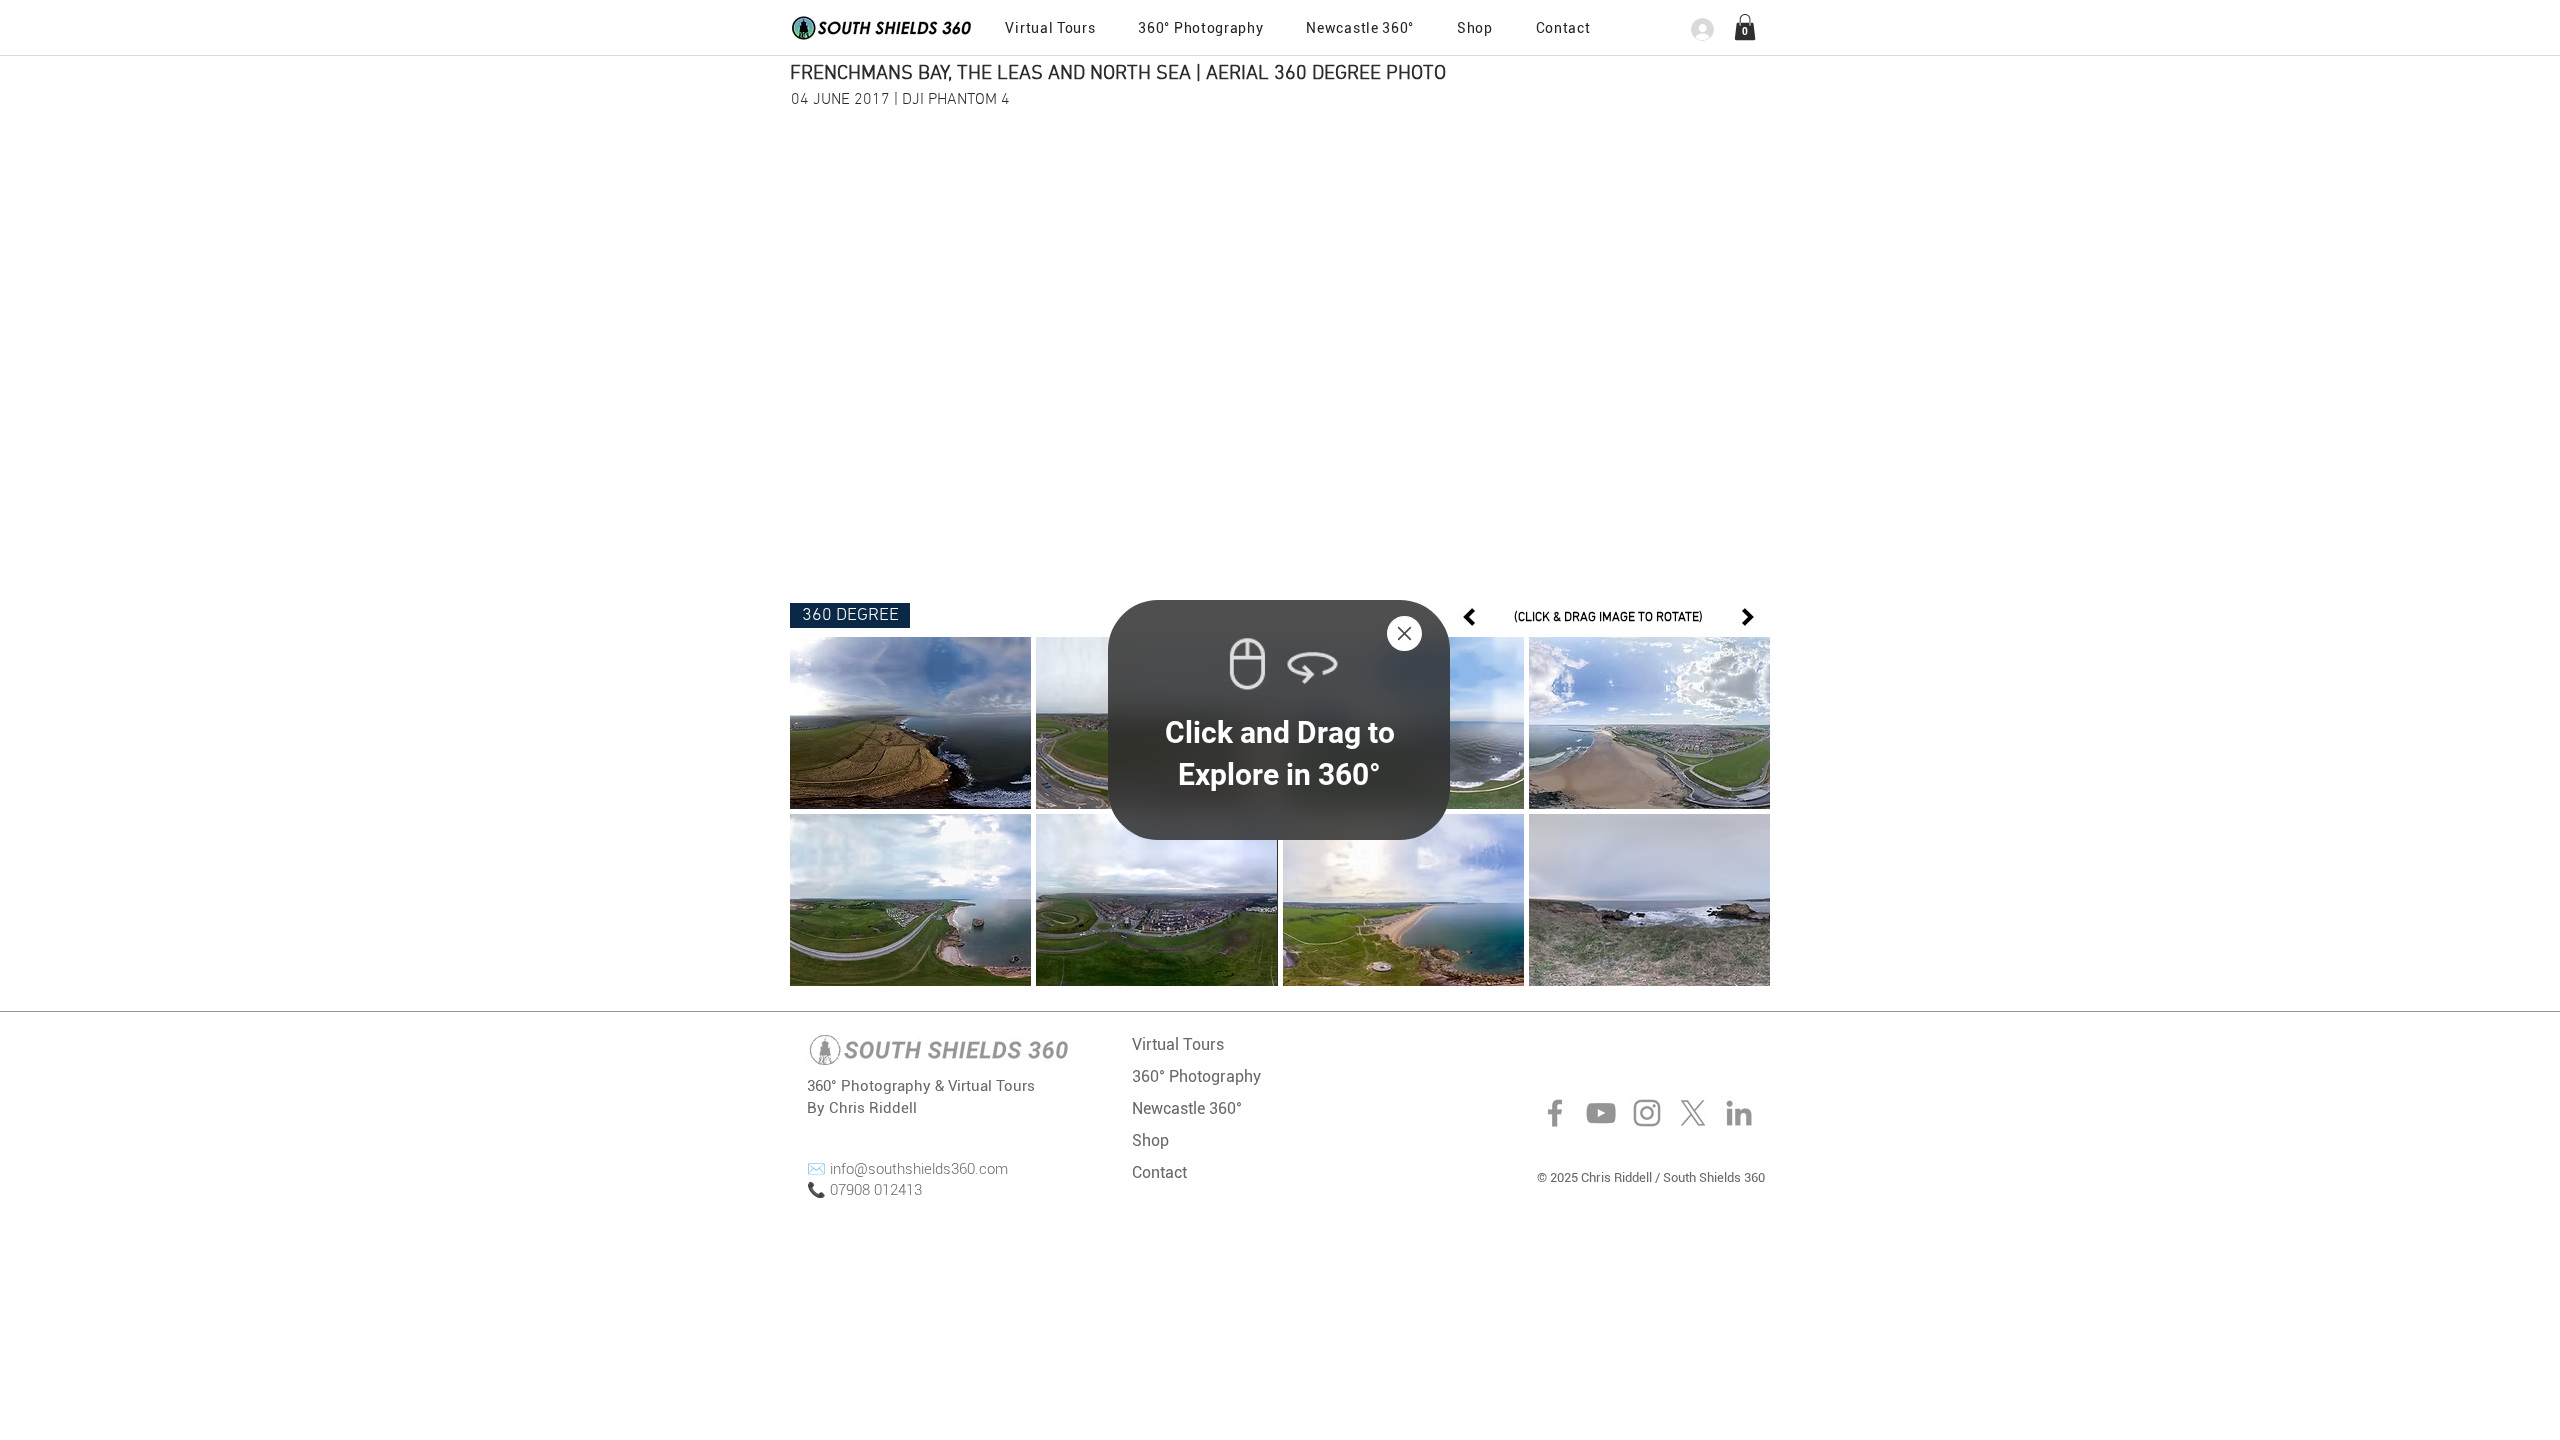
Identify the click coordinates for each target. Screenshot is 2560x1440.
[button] (1404, 633)
